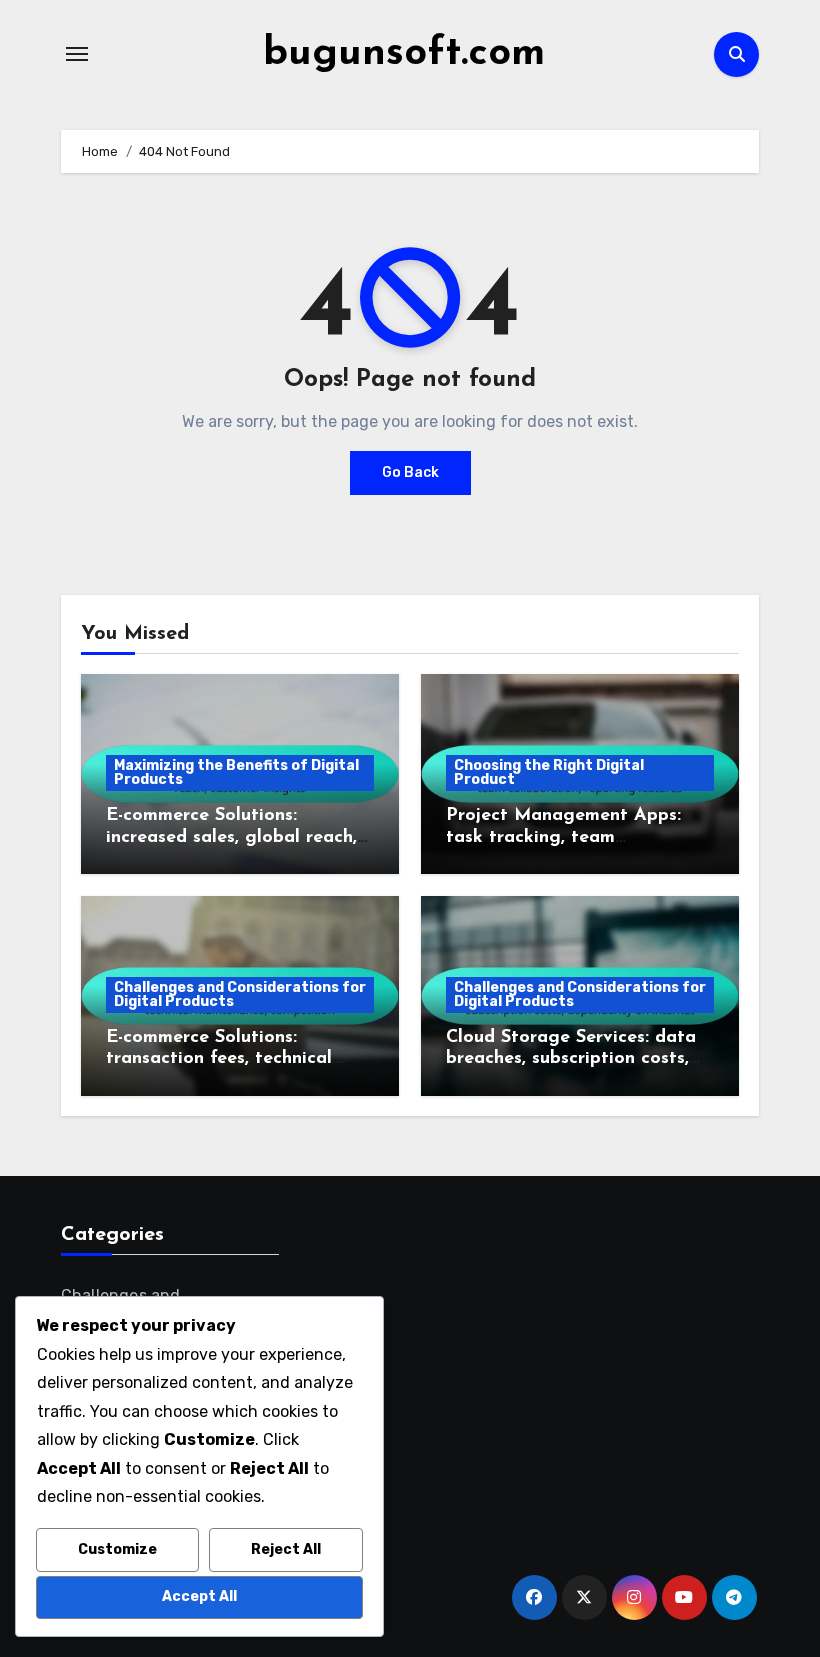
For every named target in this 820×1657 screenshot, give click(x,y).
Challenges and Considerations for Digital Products (240, 994)
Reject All (286, 1549)
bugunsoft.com (404, 54)
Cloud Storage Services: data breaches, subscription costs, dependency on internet (571, 1059)
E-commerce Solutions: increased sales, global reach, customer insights (231, 837)
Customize (117, 1549)
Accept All (199, 1596)
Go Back (410, 472)
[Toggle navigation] (77, 54)
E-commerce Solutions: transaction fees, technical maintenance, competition (219, 1059)
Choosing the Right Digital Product (549, 772)
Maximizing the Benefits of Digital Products (236, 772)
